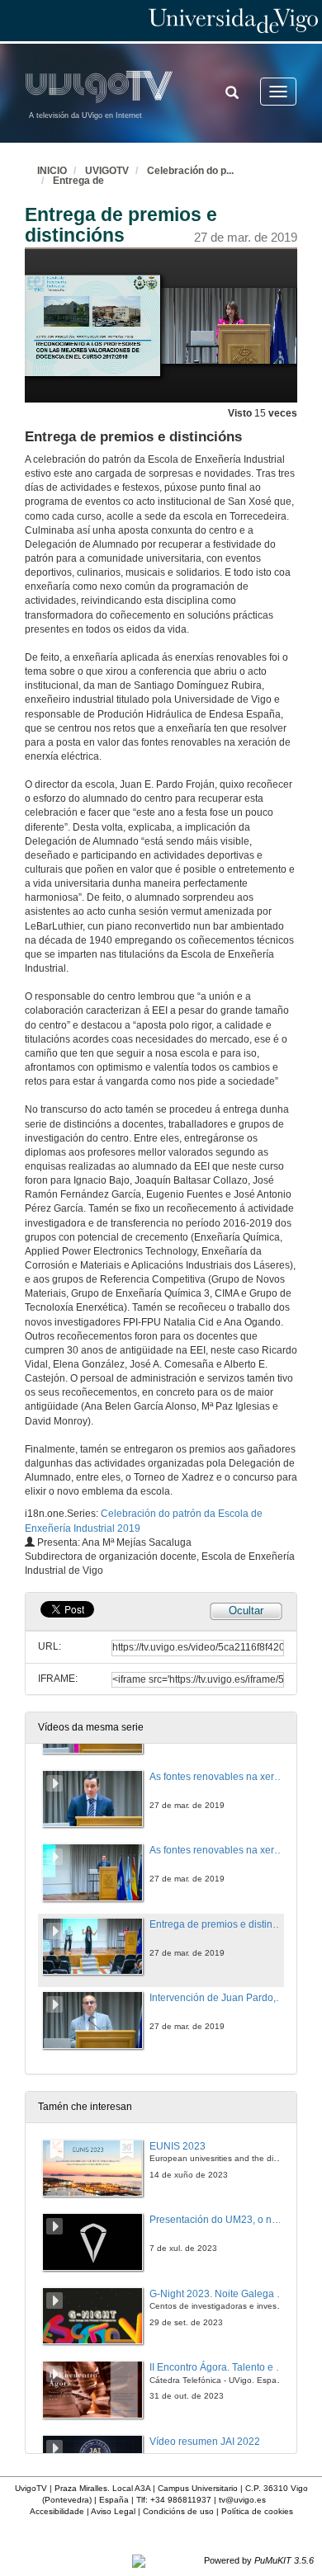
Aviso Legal (113, 2511)
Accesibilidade (57, 2511)
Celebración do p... (190, 171)
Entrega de (78, 181)
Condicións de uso (178, 2511)
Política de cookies (257, 2511)
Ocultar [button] (246, 1611)
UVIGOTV (107, 171)
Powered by (259, 2560)
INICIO (52, 171)
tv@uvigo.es (242, 2500)
